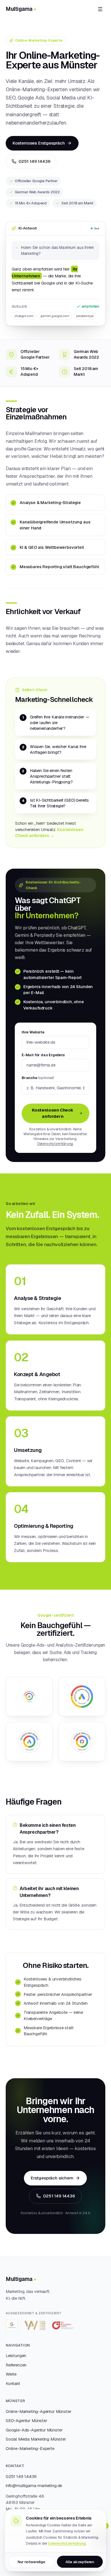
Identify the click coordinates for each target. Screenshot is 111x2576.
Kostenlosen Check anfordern (53, 1113)
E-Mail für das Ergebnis (43, 1055)
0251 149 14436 (34, 161)
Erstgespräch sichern (52, 2178)
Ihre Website (33, 1032)
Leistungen (16, 2355)
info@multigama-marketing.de (34, 2485)
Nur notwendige (31, 2562)
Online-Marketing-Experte (30, 2448)
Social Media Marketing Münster (36, 2439)
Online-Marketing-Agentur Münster (38, 2411)
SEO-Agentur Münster (26, 2420)
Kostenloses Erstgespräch (39, 143)
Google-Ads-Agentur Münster (34, 2430)
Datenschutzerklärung (55, 1144)
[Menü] (100, 9)
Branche (38, 1078)
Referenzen (16, 2365)
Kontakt (13, 2383)
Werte (11, 2374)
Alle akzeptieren (80, 2562)
